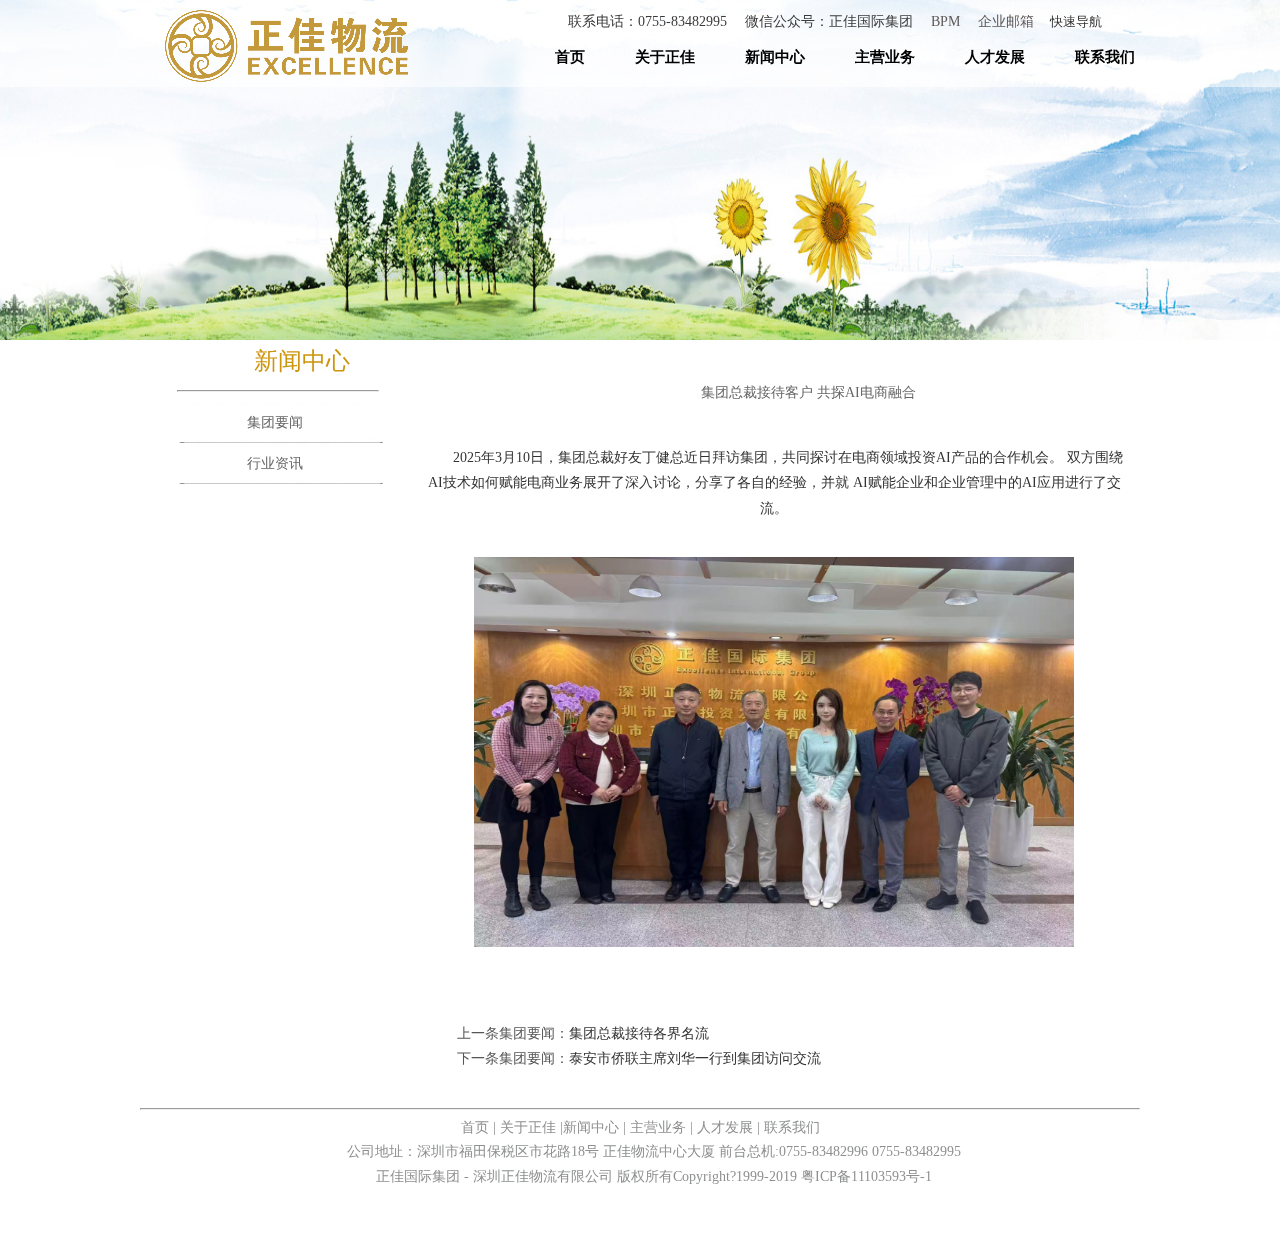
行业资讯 (275, 463)
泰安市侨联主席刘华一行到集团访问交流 (695, 1058)
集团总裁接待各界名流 (639, 1033)
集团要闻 (275, 422)
